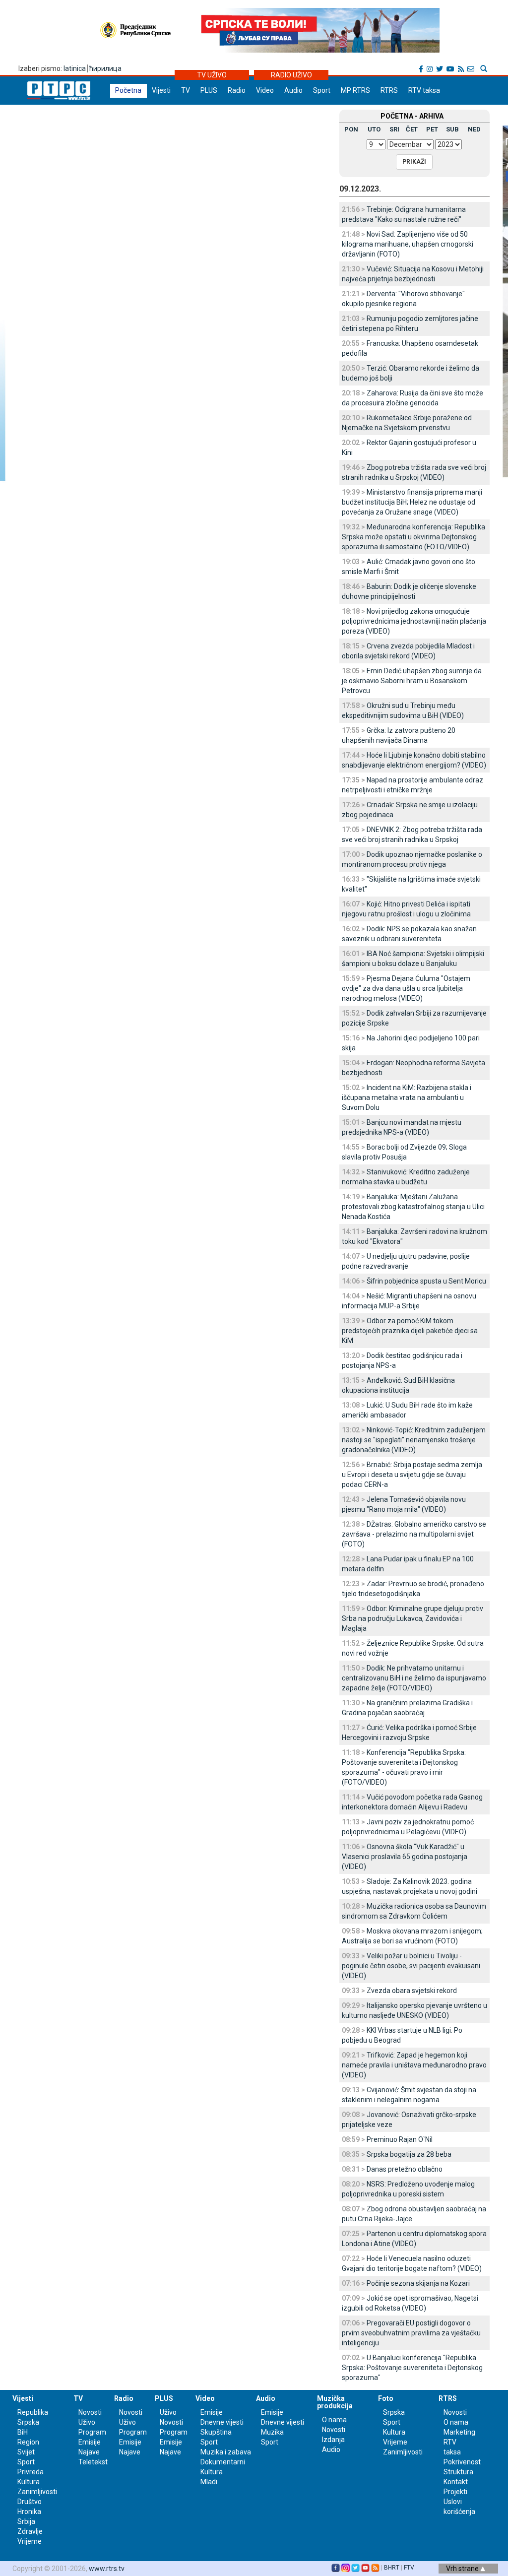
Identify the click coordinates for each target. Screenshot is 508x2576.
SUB (452, 129)
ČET (412, 129)
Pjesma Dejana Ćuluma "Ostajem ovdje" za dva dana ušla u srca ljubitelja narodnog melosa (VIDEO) (406, 988)
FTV (409, 2568)
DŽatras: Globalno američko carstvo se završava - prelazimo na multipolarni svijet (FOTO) (414, 1534)
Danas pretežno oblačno (405, 2169)
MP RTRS (355, 90)
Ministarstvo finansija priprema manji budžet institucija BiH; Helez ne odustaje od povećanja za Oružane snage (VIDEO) (412, 502)
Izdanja (333, 2440)
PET (432, 129)
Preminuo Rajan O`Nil (400, 2139)
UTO (374, 129)
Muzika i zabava (226, 2452)
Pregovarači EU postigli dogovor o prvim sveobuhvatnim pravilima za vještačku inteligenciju (411, 2333)
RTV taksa (424, 90)
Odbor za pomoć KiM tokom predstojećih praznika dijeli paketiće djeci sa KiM (410, 1331)
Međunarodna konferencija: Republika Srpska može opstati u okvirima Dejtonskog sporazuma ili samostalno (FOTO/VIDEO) (413, 537)
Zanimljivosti (37, 2492)
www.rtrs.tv (107, 2569)
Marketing (459, 2432)
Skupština (216, 2432)
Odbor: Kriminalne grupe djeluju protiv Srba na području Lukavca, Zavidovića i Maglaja (413, 1618)
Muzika (272, 2432)
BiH (23, 2432)
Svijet (26, 2452)
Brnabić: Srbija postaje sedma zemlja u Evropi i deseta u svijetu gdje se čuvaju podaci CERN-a (412, 1475)
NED (474, 129)
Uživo (87, 2422)
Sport (322, 90)
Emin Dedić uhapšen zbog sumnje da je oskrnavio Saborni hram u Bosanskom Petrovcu (412, 681)
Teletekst (93, 2462)
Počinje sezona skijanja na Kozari (418, 2283)
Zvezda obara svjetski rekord (412, 1991)
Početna (128, 90)
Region (28, 2442)
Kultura (29, 2482)
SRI (394, 129)
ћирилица (105, 68)
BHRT (392, 2568)
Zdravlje (30, 2531)
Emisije (90, 2442)
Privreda (31, 2472)
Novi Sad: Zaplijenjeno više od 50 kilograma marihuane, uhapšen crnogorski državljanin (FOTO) (408, 244)
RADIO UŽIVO (291, 75)
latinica (75, 68)
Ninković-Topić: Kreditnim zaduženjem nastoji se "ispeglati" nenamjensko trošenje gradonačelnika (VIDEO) (414, 1440)
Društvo (30, 2502)
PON (351, 129)
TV (186, 90)
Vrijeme (30, 2541)
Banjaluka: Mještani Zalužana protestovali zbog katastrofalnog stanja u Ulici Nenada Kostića (413, 1207)
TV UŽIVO (212, 75)
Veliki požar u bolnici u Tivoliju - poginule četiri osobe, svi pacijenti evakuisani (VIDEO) (411, 1966)
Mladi (209, 2482)
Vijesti (161, 90)
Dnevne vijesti (222, 2422)
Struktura (458, 2472)
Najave (89, 2452)
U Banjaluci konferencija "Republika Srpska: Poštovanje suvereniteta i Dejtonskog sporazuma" (412, 2368)
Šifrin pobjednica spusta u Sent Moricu (426, 1281)
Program (92, 2432)
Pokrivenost (462, 2462)
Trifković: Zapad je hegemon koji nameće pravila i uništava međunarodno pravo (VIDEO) (414, 2065)
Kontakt (456, 2482)
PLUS (209, 90)
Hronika (29, 2512)
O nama (334, 2420)
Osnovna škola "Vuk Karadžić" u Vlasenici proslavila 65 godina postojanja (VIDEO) (405, 1857)
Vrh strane (463, 2569)
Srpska (394, 2412)
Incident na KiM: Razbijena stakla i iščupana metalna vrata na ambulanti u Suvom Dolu (407, 1097)
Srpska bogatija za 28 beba (409, 2154)
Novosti (90, 2412)
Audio (293, 90)
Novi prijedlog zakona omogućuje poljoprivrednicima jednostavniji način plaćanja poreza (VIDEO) (414, 621)
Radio (237, 90)
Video (265, 90)
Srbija (26, 2521)
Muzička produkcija (335, 2402)
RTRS (389, 90)
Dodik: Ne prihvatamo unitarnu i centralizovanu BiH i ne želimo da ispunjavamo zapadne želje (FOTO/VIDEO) (414, 1678)
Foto (386, 2398)
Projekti (455, 2492)
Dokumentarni (223, 2462)
